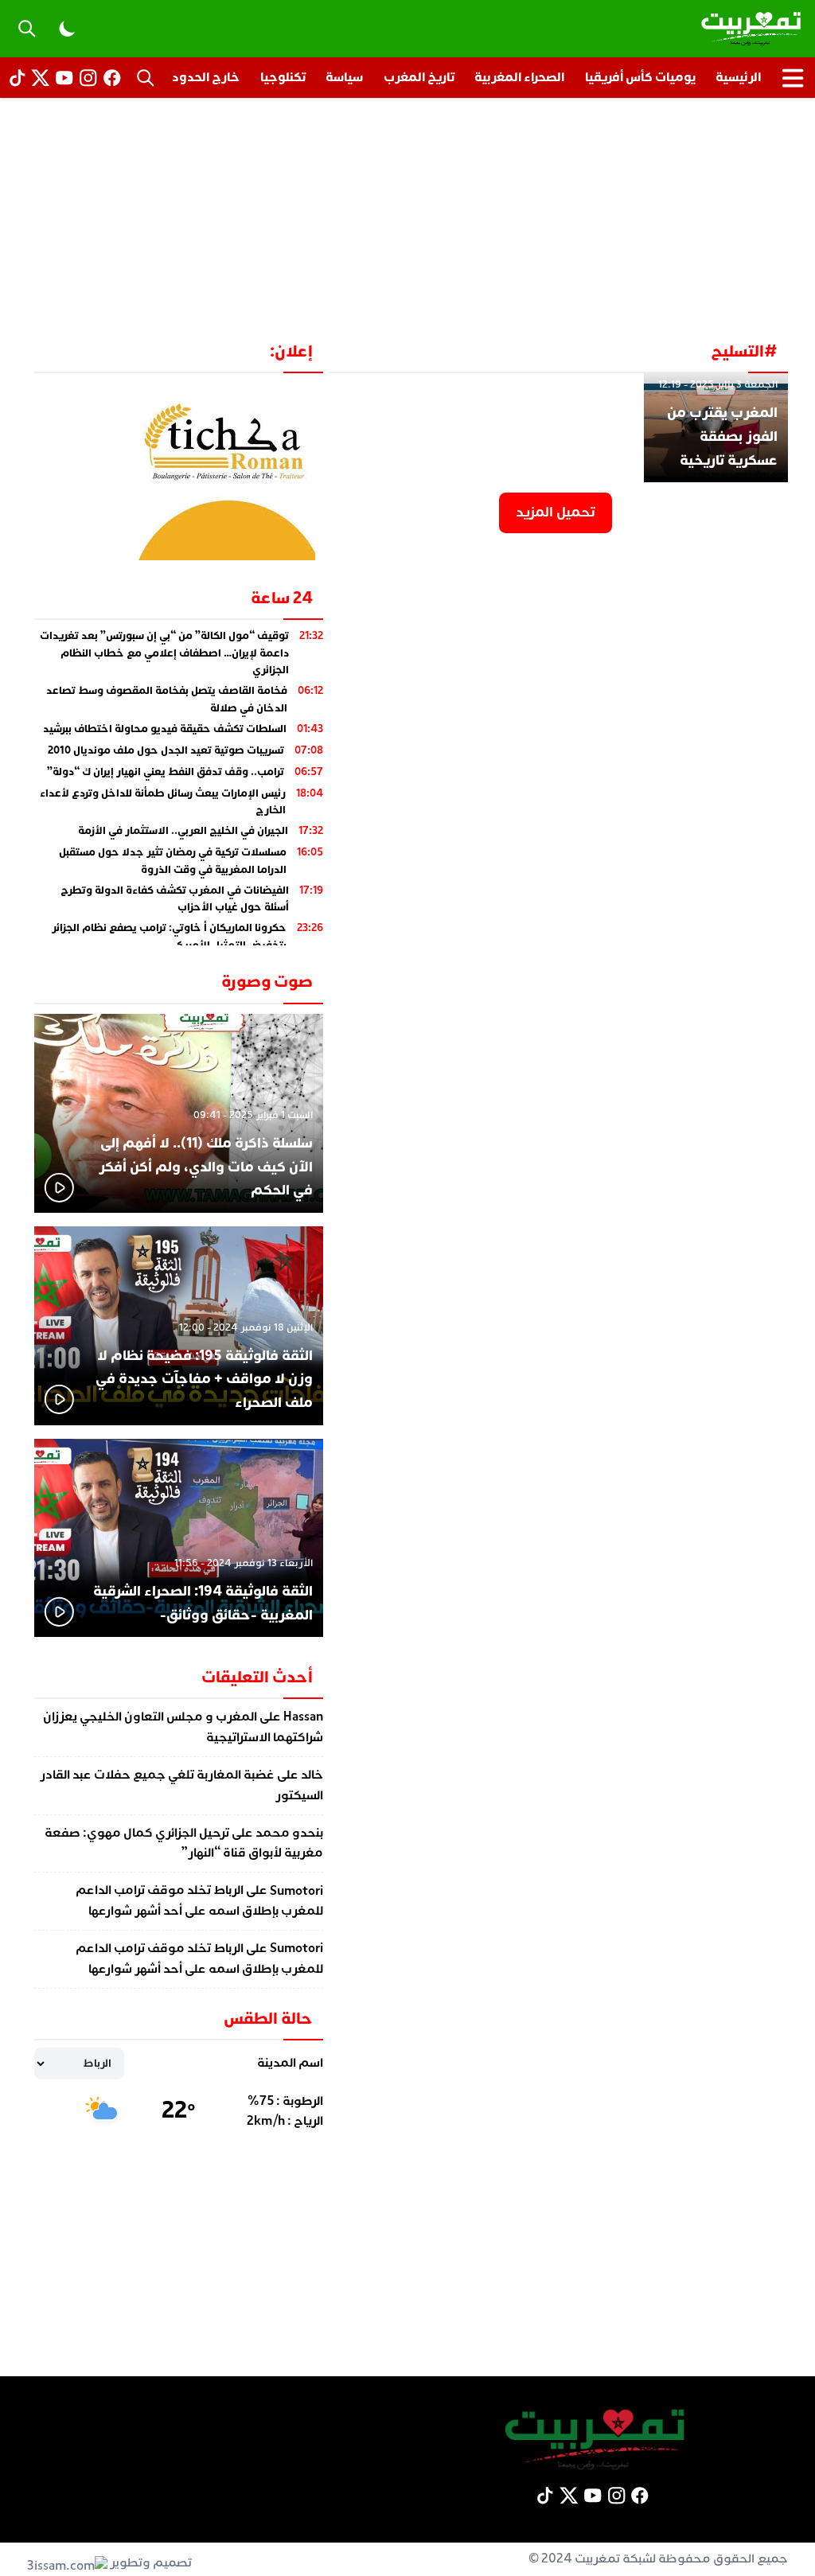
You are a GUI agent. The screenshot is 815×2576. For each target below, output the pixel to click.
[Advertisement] (407, 218)
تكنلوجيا (283, 77)
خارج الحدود (206, 77)
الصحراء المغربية (519, 77)
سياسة (344, 77)
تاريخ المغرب (419, 77)
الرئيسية (738, 77)
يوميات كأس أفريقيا (640, 77)
